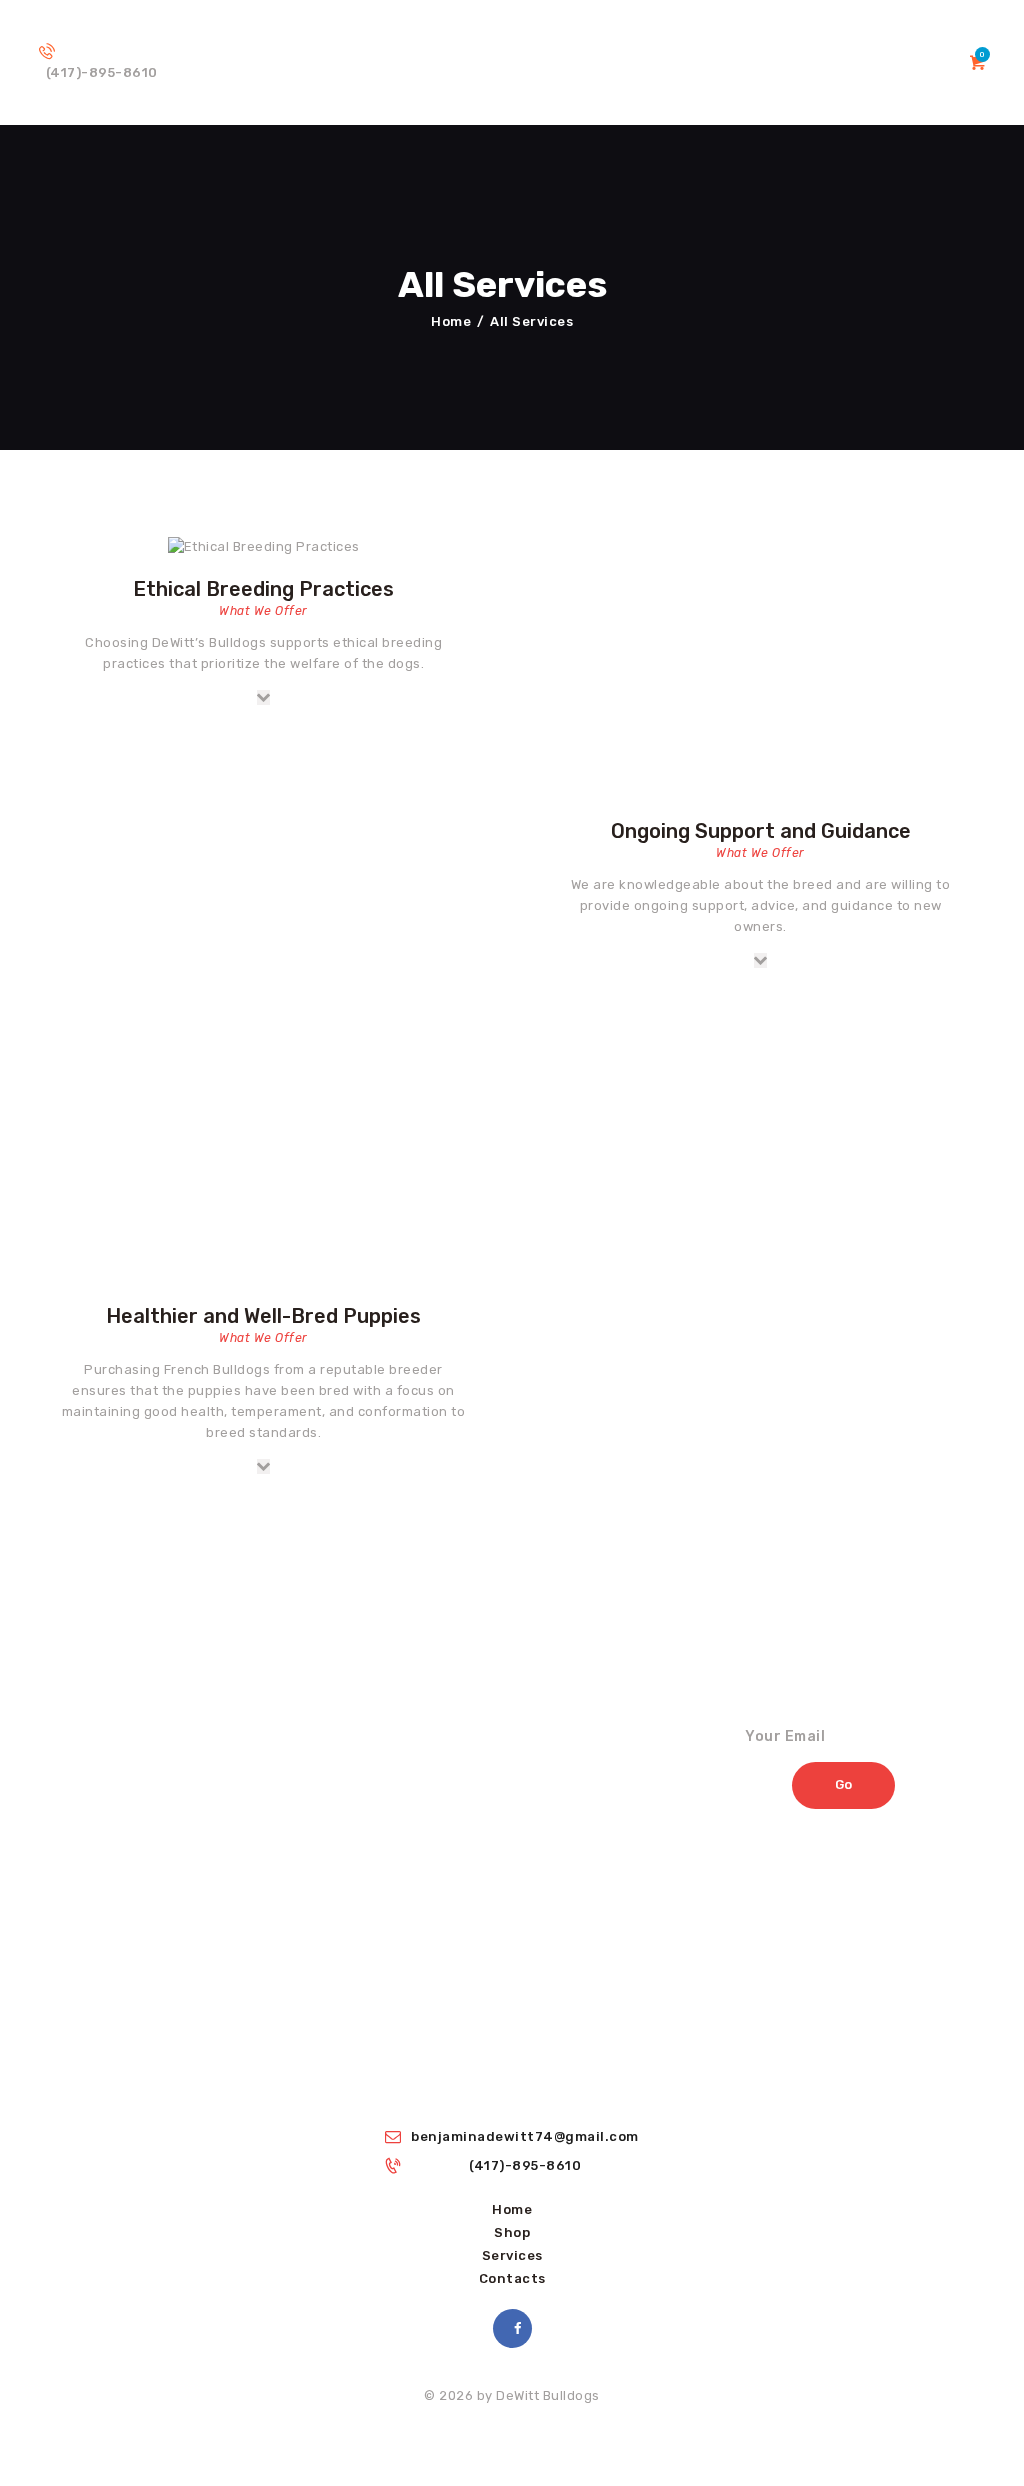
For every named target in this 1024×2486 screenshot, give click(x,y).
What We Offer (263, 611)
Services (512, 2255)
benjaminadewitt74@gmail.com (525, 2136)
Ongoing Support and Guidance (761, 831)
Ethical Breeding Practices (263, 589)
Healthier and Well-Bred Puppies (263, 1316)
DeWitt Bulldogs (548, 2395)
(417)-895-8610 (525, 2165)
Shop (512, 2232)
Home (451, 321)
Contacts (512, 2278)
